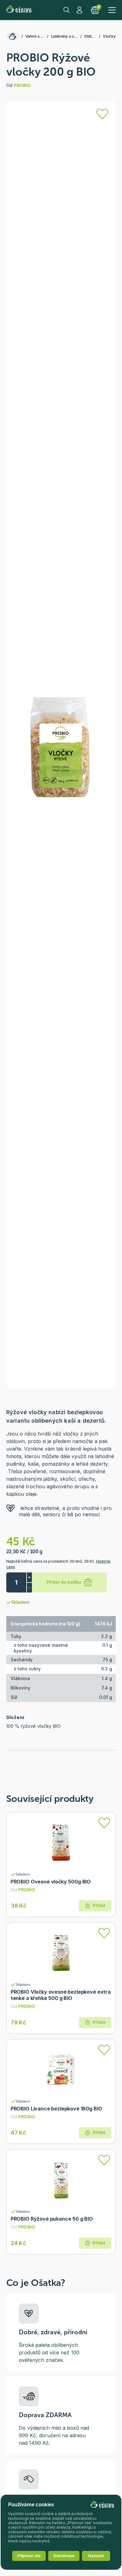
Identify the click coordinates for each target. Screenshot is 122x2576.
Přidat (99, 1906)
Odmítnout (64, 2556)
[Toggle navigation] (112, 10)
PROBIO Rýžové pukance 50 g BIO (52, 2219)
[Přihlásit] (102, 114)
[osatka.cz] (13, 36)
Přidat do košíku (64, 1582)
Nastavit (96, 2556)
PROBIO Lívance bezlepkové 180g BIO (56, 2109)
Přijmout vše (29, 2556)
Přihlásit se (80, 10)
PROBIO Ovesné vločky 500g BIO (51, 1882)
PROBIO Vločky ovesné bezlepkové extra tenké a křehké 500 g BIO (61, 1995)
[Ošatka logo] (19, 10)
